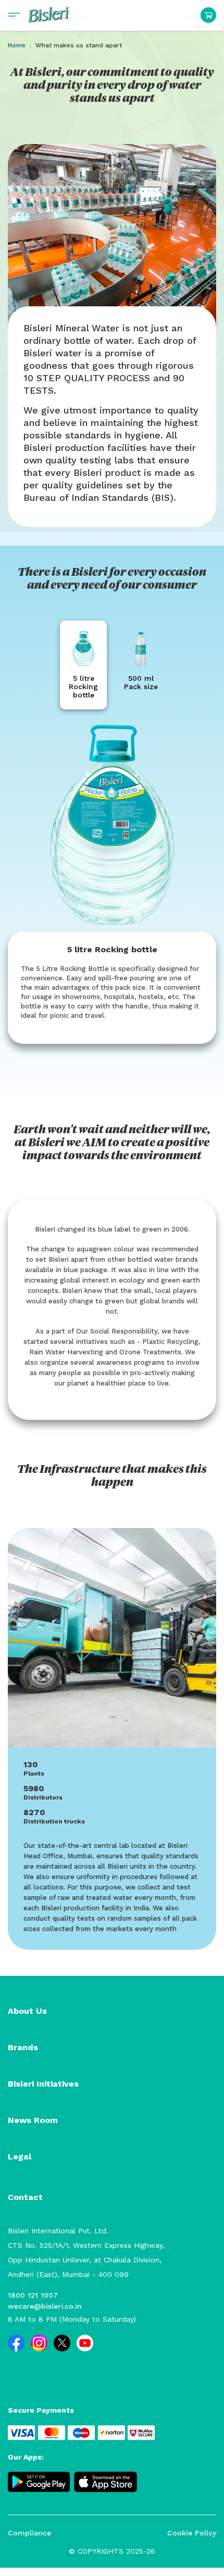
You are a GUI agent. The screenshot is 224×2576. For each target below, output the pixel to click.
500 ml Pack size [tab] (141, 682)
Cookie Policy (192, 2533)
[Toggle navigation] (14, 15)
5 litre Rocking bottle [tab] (83, 687)
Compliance (29, 2533)
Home (17, 45)
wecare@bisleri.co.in (45, 2306)
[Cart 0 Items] (208, 15)
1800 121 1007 (33, 2295)
